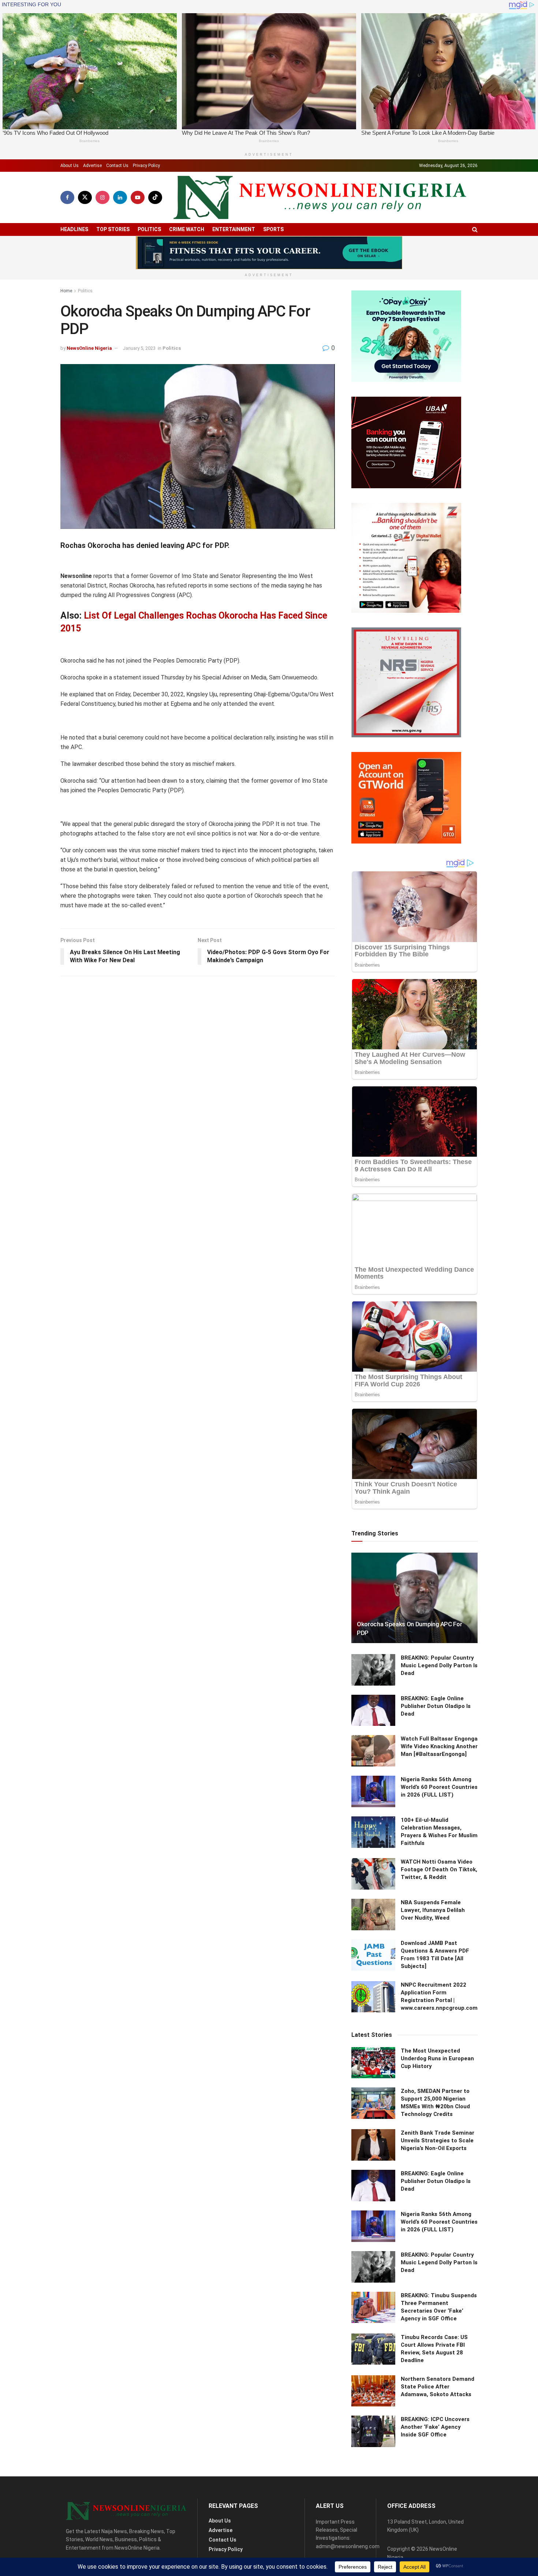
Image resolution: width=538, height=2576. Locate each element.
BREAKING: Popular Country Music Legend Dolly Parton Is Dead (439, 1665)
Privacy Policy (146, 166)
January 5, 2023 (139, 348)
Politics (149, 229)
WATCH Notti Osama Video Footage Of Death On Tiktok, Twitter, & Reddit (439, 1869)
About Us (70, 166)
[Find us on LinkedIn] (120, 197)
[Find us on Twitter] (85, 197)
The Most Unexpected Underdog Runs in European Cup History (437, 2058)
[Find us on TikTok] (155, 197)
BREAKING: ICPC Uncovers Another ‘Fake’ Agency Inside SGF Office (435, 2427)
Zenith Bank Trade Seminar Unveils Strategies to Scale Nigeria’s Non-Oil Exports (438, 2141)
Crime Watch (187, 229)
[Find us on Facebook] (67, 197)
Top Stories (113, 229)
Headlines (74, 229)
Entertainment (234, 229)
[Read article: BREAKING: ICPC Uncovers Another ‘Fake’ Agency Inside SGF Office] (373, 2431)
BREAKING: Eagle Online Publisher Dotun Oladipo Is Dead (436, 1706)
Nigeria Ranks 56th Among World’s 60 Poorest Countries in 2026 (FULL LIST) (439, 1787)
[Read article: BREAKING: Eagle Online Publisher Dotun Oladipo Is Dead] (373, 1710)
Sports (273, 229)
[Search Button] (475, 229)
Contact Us (117, 166)
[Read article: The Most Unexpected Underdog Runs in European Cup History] (373, 2063)
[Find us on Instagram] (102, 197)
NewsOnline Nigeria (89, 348)
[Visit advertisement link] (269, 253)
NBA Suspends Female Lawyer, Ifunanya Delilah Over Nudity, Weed (433, 1910)
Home (66, 291)
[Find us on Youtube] (138, 197)
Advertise (92, 166)
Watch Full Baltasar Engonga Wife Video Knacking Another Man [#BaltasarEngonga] (439, 1746)
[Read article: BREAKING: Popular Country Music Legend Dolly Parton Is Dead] (373, 1670)
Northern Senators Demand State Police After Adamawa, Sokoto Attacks (438, 2387)
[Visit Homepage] (320, 198)
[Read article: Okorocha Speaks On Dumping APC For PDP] (414, 1598)
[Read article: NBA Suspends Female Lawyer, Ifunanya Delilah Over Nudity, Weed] (373, 1915)
